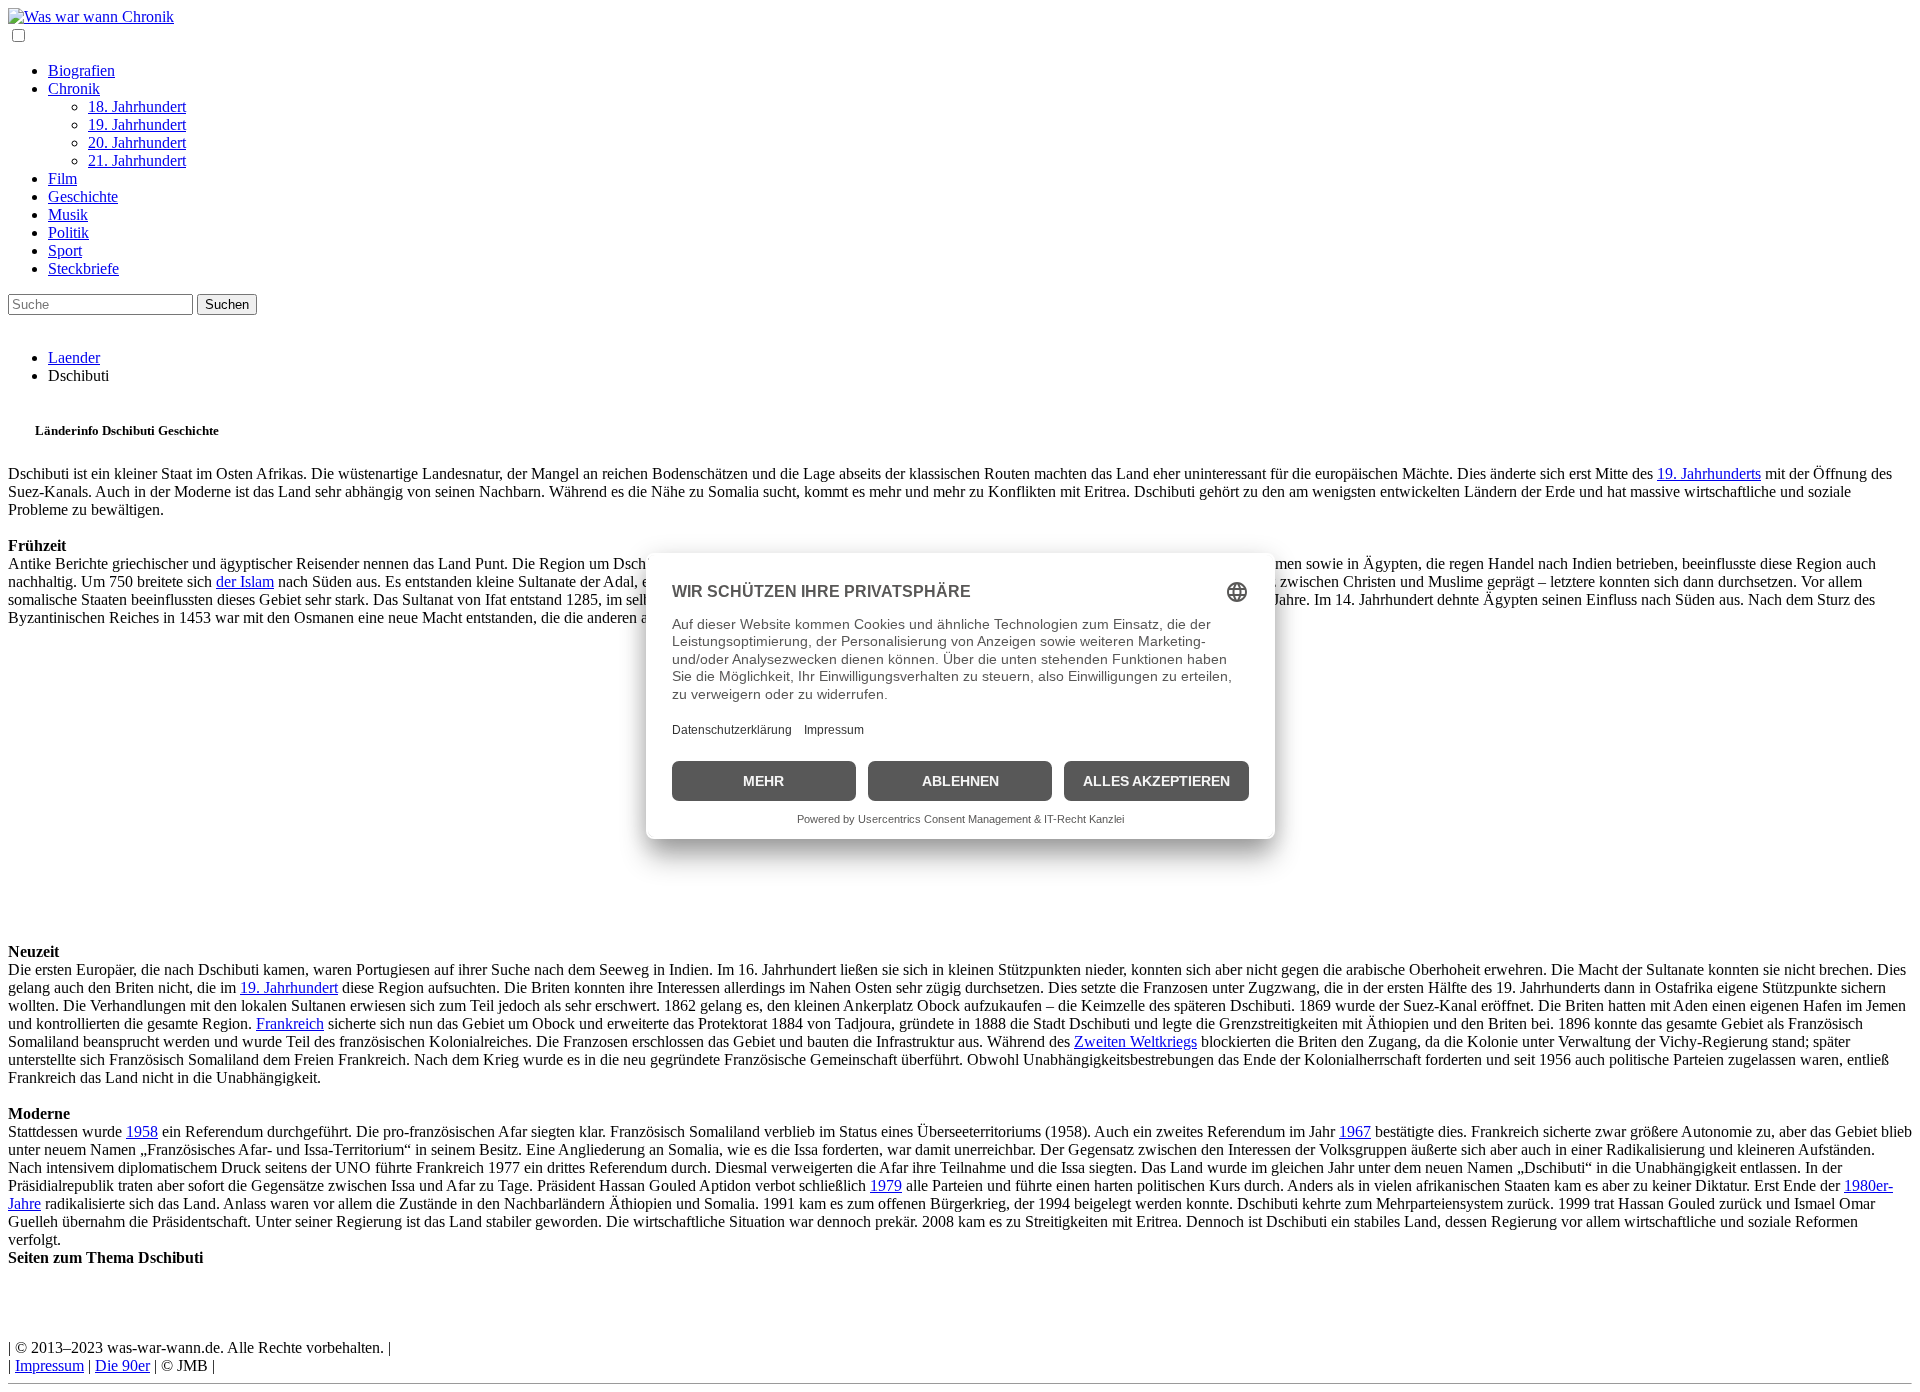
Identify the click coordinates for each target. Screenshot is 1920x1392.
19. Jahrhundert (137, 124)
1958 (142, 1131)
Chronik (74, 88)
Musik (68, 214)
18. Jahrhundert (137, 106)
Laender (74, 357)
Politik (68, 232)
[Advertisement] (608, 767)
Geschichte (83, 196)
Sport (65, 250)
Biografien (81, 70)
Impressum (49, 1365)
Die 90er (122, 1365)
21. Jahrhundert (137, 160)
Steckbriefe (83, 268)
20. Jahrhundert (137, 142)
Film (62, 178)
